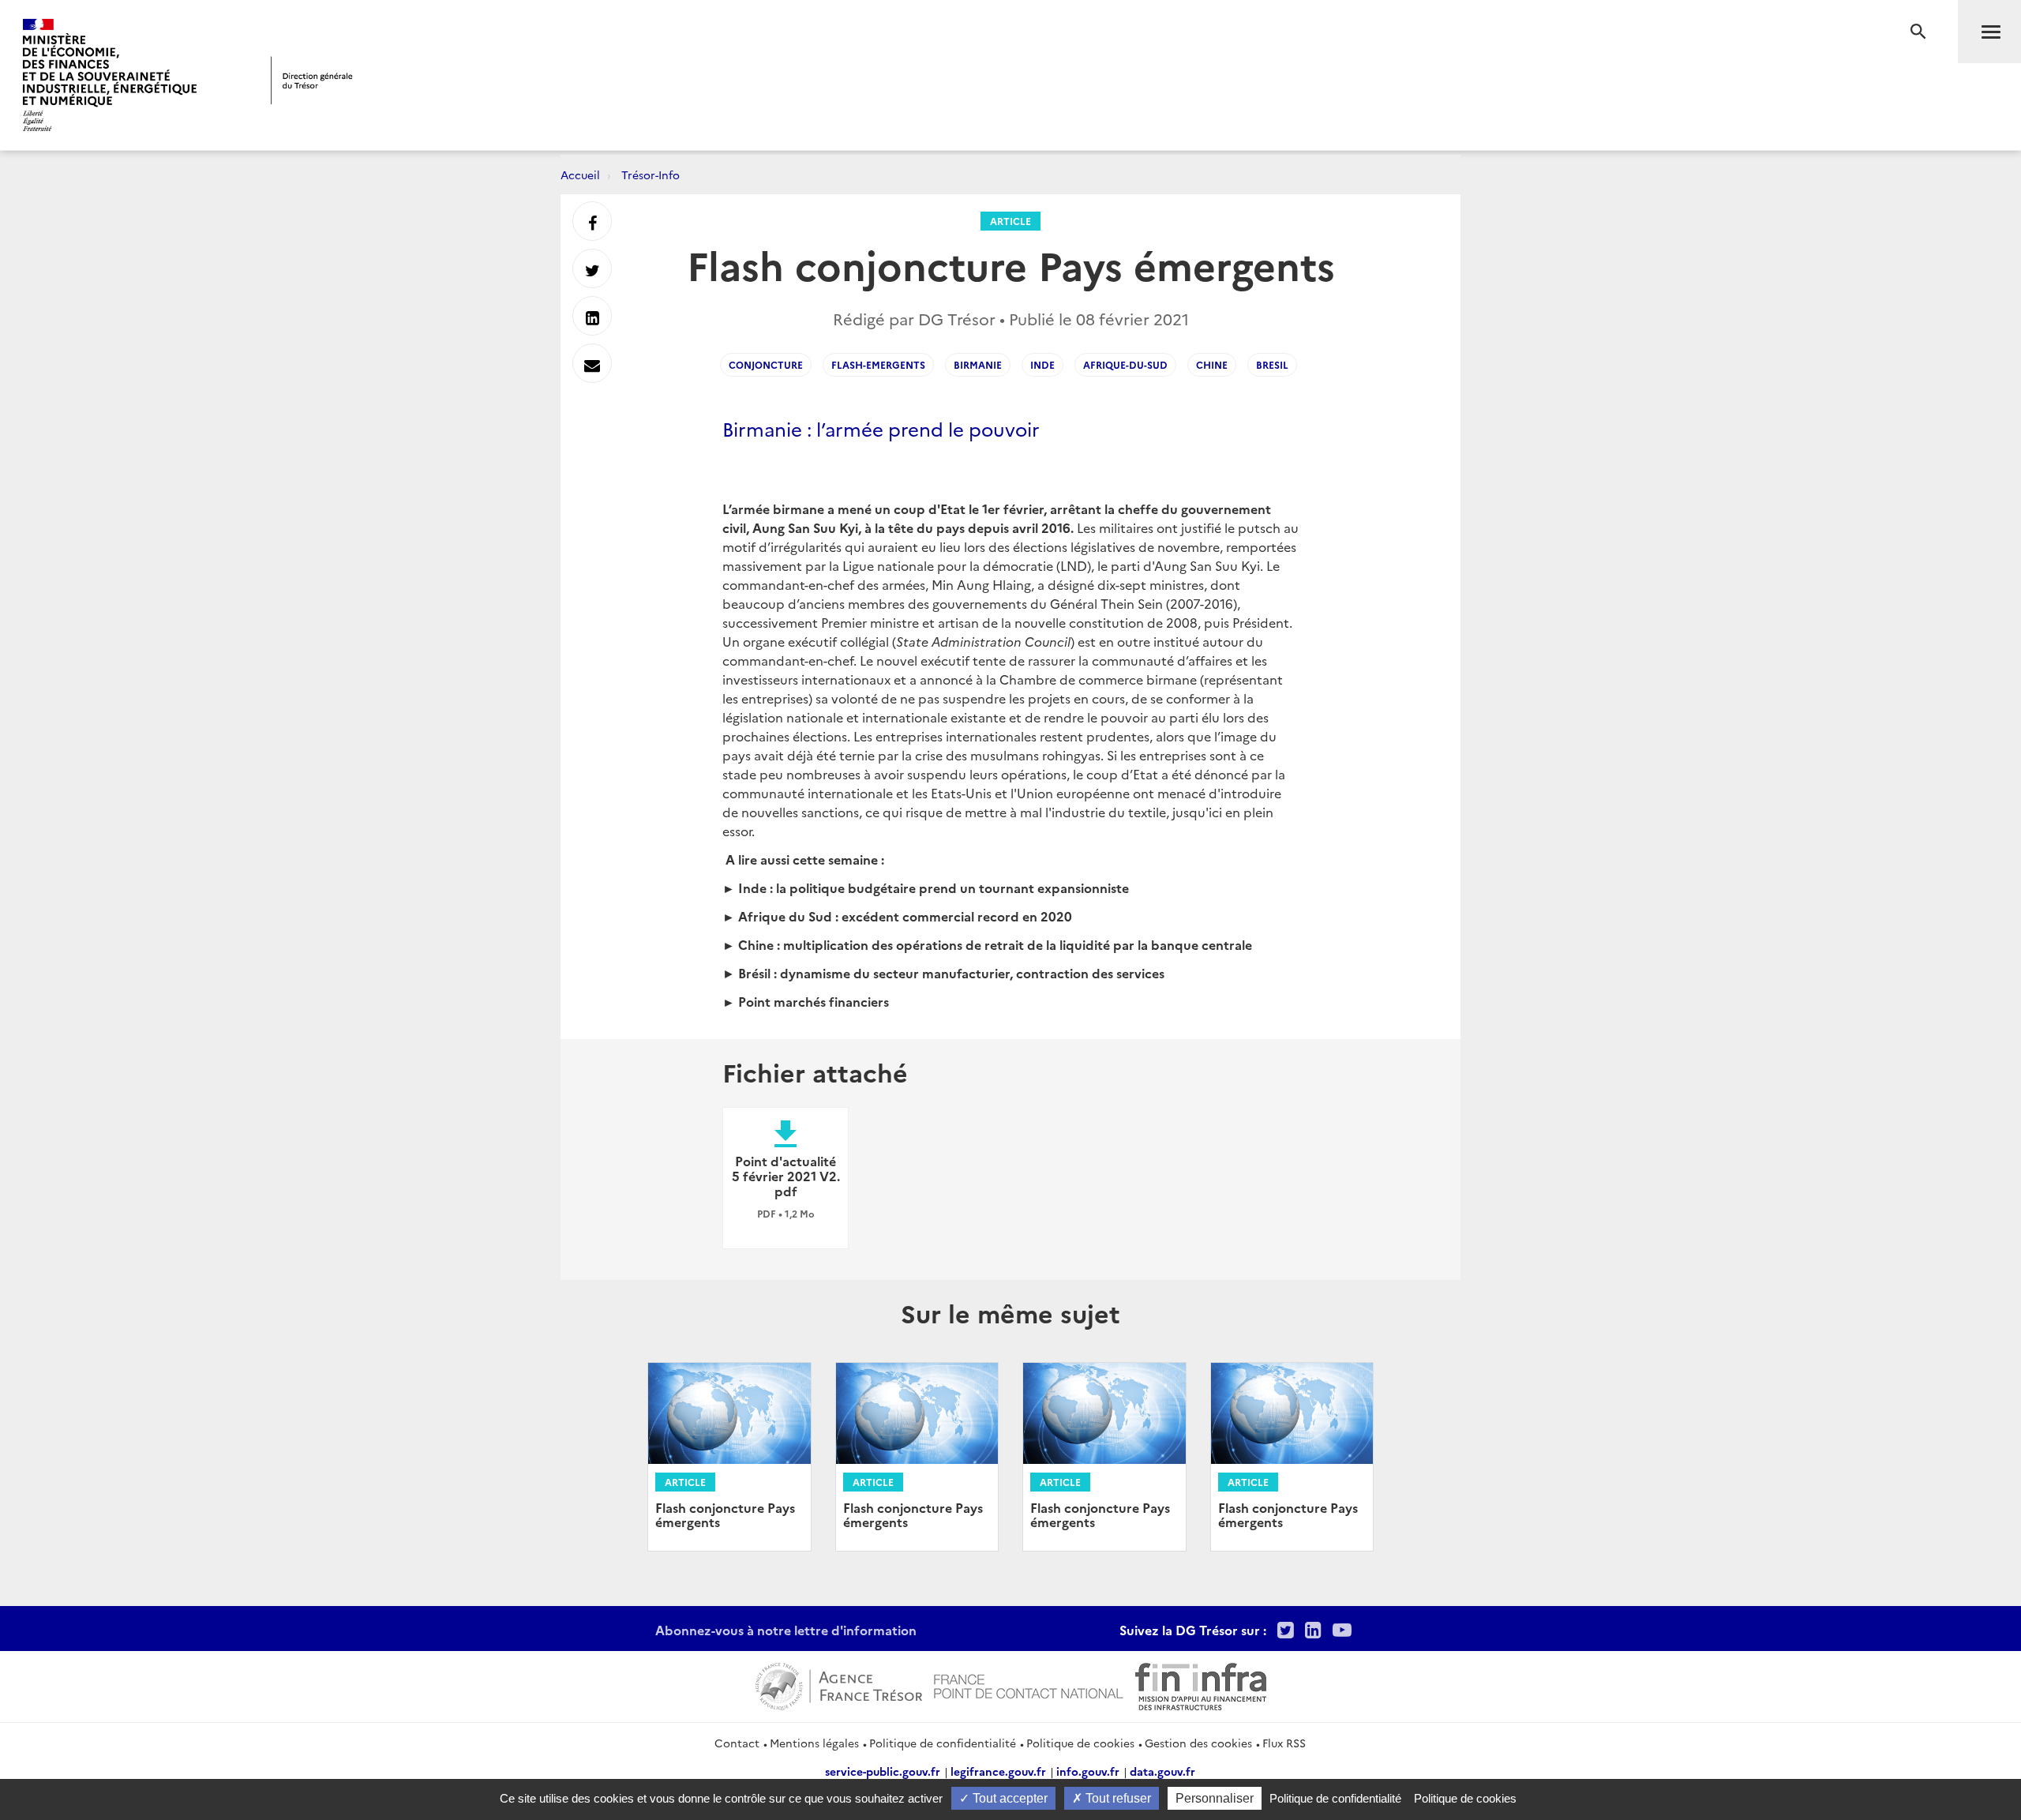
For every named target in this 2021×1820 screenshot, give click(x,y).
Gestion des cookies (1198, 1743)
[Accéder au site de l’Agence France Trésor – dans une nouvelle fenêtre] (839, 1684)
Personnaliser (1215, 1798)
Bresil (1272, 364)
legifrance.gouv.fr (998, 1771)
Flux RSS (1284, 1743)
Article (1010, 221)
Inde (1042, 364)
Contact (737, 1743)
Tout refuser (1117, 1798)
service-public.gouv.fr (883, 1771)
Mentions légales (814, 1743)
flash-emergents (878, 364)
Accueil (580, 174)
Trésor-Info (651, 174)
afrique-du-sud (1125, 364)
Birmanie (978, 364)
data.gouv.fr (1162, 1771)
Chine (1212, 364)
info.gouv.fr (1088, 1771)
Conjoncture (766, 364)
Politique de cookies (1080, 1743)
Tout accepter (1009, 1798)
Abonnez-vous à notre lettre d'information (786, 1630)
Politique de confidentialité (943, 1743)
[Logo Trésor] (312, 80)
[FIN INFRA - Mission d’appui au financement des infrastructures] (1201, 1684)
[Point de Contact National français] (1029, 1684)
